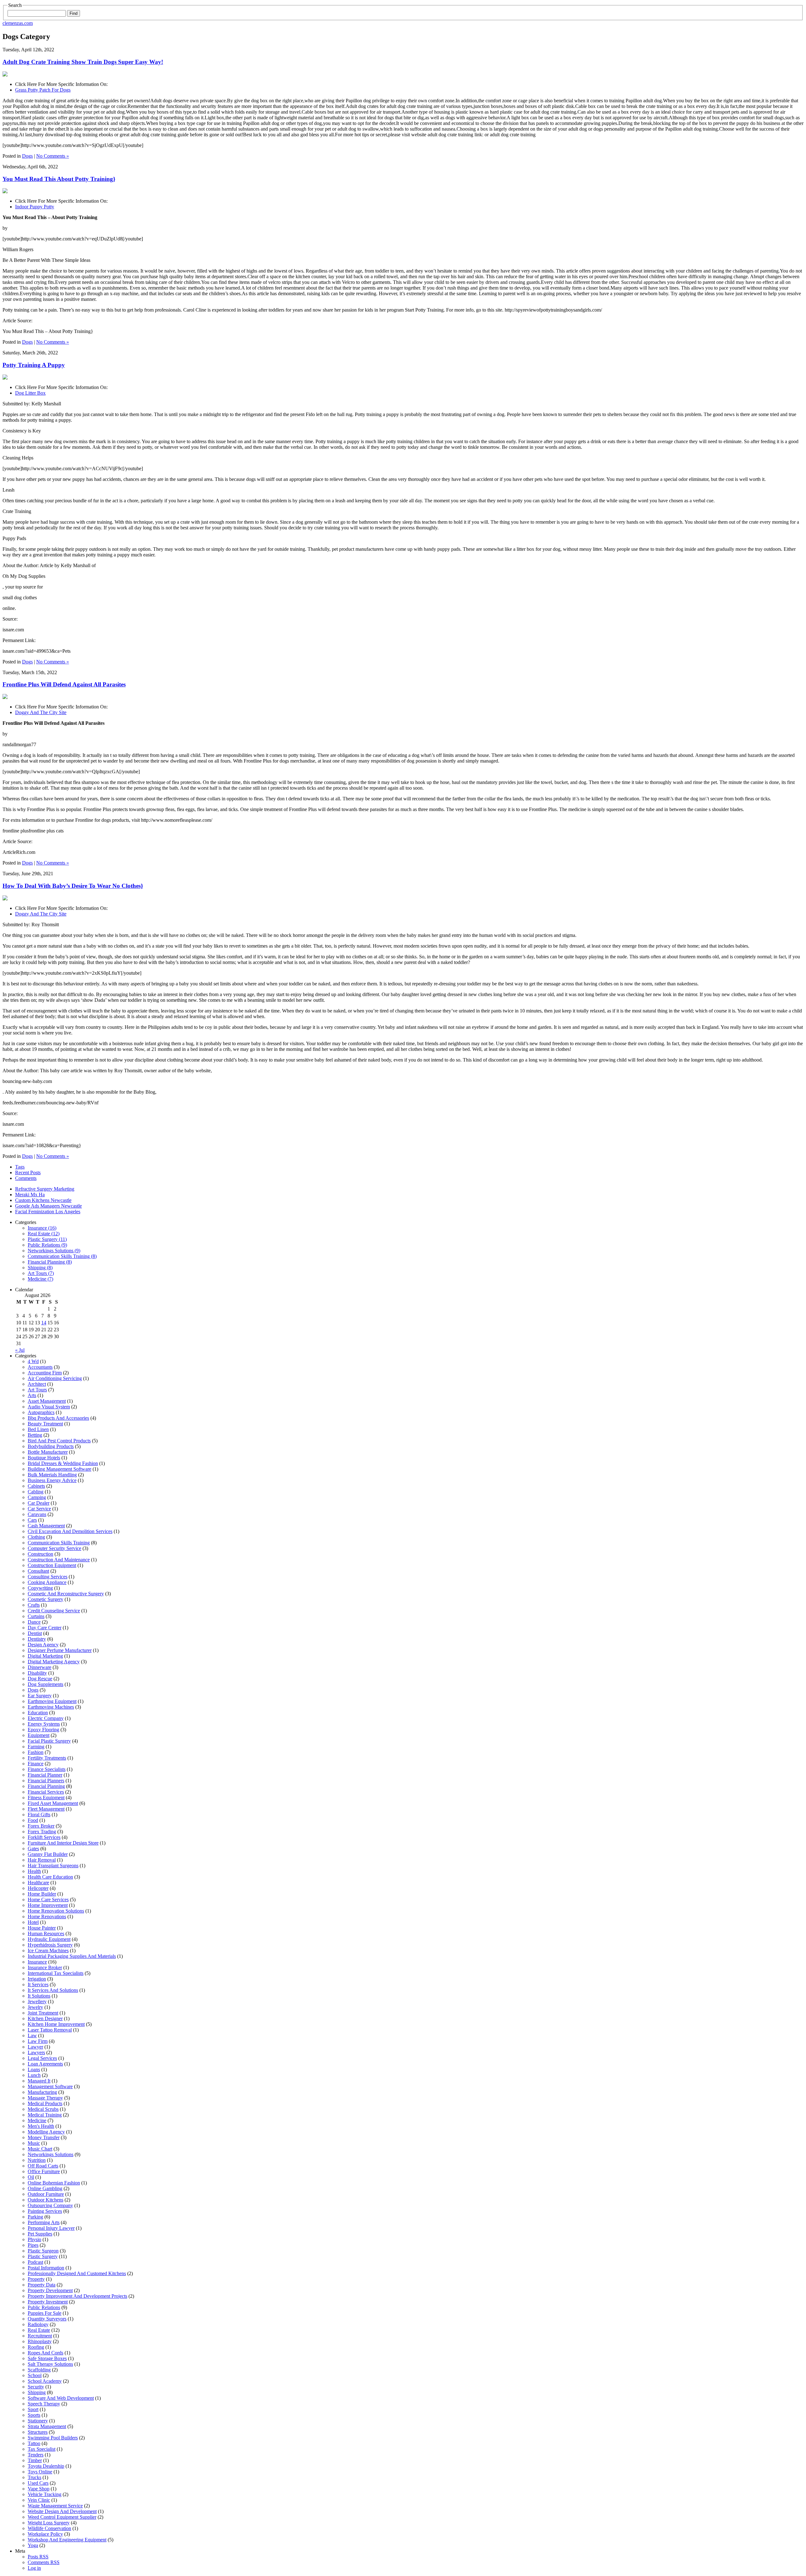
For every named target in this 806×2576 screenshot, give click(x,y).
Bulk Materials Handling (52, 1475)
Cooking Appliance (47, 1582)
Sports (34, 2415)
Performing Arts (44, 2222)
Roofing (36, 2347)
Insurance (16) (42, 1228)
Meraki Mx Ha (30, 1195)
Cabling (36, 1492)
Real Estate (39, 2330)
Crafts (34, 1605)
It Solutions (39, 1996)
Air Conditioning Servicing (55, 1378)
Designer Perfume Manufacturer (60, 1650)
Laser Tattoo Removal (50, 2030)
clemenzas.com (18, 23)
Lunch (34, 2075)
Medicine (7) (40, 1279)
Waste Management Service (55, 2506)
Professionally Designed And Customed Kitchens (77, 2273)
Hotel (33, 1922)
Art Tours (37, 1390)
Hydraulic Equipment (49, 1939)
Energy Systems (44, 1724)
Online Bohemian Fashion (54, 2183)
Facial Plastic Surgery (49, 1741)
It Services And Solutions (53, 1990)
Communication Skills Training (59, 1543)
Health (34, 1871)
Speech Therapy (44, 2404)
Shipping (37, 2392)
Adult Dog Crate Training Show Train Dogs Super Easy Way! (83, 62)
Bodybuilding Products (51, 1446)
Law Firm (38, 2041)
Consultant (38, 1571)
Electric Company (46, 1718)
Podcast (35, 2262)
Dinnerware (40, 1667)
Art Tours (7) (41, 1273)
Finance (36, 1764)
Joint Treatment (43, 2013)
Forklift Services (44, 1837)
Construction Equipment (52, 1565)
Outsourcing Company (50, 2205)
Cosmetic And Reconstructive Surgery (66, 1594)
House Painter (42, 1928)
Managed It (39, 2081)
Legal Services (42, 2058)
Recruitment (40, 2336)
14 (44, 1323)
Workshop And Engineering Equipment (67, 2540)
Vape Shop (39, 2489)
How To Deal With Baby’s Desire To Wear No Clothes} (73, 886)
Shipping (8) (40, 1268)
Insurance (37, 1962)
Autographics (41, 1412)
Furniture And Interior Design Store (63, 1843)
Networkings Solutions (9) (54, 1251)
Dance (34, 1622)
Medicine (37, 2120)
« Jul (20, 1350)
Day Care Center (45, 1628)
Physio (34, 2239)
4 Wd (33, 1361)
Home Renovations (47, 1916)
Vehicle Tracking (45, 2494)
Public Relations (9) (47, 1245)
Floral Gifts (39, 1815)
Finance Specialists (47, 1769)
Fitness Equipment (46, 1798)
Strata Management (47, 2426)
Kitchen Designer (45, 2018)
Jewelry (35, 2007)
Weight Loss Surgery (49, 2523)
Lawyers (36, 2052)
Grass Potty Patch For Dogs (43, 90)
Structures (38, 2432)
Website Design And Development (62, 2511)
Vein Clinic (39, 2500)
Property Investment (48, 2302)
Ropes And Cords (45, 2353)
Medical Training (45, 2115)
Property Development (50, 2290)
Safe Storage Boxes (47, 2358)
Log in (34, 2568)
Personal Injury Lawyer (51, 2228)
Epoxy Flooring (43, 1730)
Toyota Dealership (46, 2466)
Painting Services (45, 2211)
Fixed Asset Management (53, 1803)
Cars (32, 1520)
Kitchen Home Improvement (56, 2024)
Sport (33, 2409)
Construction (40, 1554)
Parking (35, 2217)
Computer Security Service (54, 1548)
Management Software (50, 2086)
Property (36, 2279)
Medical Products (45, 2103)
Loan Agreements (45, 2064)
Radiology (38, 2324)
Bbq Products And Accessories (58, 1418)
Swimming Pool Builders (53, 2438)
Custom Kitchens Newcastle (43, 1200)
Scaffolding (39, 2370)
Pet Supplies (40, 2234)
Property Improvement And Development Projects (77, 2296)
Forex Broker (41, 1826)
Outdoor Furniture (46, 2194)
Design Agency (43, 1645)
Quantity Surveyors (47, 2319)
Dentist (35, 1633)
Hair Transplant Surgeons (53, 1866)
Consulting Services (48, 1577)
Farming (36, 1747)
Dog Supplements (45, 1684)
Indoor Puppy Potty (35, 207)
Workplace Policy (45, 2534)
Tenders (36, 2455)
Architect (37, 1384)
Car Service (39, 1509)
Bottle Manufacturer (48, 1452)
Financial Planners (46, 1781)
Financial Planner (45, 1775)
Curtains (36, 1616)
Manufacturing (42, 2092)
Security (36, 2387)
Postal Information (46, 2268)
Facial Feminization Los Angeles (48, 1212)
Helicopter (38, 1888)
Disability (37, 1673)
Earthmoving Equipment (52, 1701)
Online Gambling (45, 2188)
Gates (33, 1849)
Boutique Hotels (44, 1458)
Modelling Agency (46, 2132)
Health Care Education (50, 1877)
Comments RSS (44, 2562)
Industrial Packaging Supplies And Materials (72, 1956)
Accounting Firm (45, 1373)
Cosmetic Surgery (45, 1599)
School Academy (45, 2381)
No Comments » (53, 156)
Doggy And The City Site (41, 712)
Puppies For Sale (45, 2313)
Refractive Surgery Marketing (45, 1189)
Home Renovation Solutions (56, 1911)
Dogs (27, 156)
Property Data (42, 2285)
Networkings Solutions (51, 2154)
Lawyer (35, 2047)
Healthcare (38, 1883)
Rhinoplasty (40, 2341)
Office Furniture (44, 2171)
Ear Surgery (40, 1696)
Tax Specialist (42, 2449)
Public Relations (44, 2307)
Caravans (37, 1514)
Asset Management (47, 1401)
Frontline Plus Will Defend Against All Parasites (64, 684)
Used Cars (38, 2483)
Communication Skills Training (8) (62, 1256)
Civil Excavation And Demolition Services (70, 1531)
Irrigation (37, 1979)
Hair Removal (42, 1860)
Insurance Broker (45, 1967)
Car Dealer (39, 1503)
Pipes (33, 2245)
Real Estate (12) (44, 1234)
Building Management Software (60, 1469)
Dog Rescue (40, 1679)
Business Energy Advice (52, 1480)
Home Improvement (48, 1905)
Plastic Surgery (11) (47, 1239)
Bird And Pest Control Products (59, 1441)
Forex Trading (42, 1832)
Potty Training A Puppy (34, 365)
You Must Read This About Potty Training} (59, 179)
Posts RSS (38, 2557)
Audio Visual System (49, 1407)
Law (32, 2035)
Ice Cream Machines (48, 1950)
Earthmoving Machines (51, 1707)
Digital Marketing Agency (54, 1662)
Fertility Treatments (47, 1758)
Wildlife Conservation (49, 2528)
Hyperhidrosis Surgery (50, 1945)
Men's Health (41, 2126)
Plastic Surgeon (43, 2251)
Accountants (40, 1367)
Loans (34, 2069)
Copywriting (40, 1588)
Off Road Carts (43, 2166)
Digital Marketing (45, 1656)
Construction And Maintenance (59, 1560)
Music (34, 2143)
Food (33, 1820)
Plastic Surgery (43, 2256)
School (35, 2375)
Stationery (38, 2421)
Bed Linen (38, 1429)
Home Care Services (48, 1900)
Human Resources (46, 1933)
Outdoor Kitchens (45, 2200)
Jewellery (37, 2001)
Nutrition (37, 2160)
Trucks (34, 2477)
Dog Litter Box (30, 393)
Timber (35, 2460)
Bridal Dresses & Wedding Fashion (63, 1463)
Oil (31, 2177)
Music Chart (40, 2149)
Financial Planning (46, 1786)
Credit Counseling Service (54, 1611)
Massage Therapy (45, 2098)
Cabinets (36, 1486)
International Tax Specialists (56, 1973)
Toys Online (40, 2472)
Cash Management (46, 1526)
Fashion (36, 1752)
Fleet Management (46, 1809)
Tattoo (34, 2443)
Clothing (36, 1537)
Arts (32, 1395)
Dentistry (37, 1639)
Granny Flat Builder (48, 1854)
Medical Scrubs (43, 2109)
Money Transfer (44, 2137)
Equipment (39, 1735)
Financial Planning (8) (50, 1262)
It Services (38, 1984)
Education (38, 1713)
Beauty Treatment (45, 1424)
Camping (37, 1497)
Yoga (33, 2545)
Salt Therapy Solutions (50, 2364)
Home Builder (42, 1894)
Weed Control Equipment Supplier (62, 2517)
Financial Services (46, 1792)
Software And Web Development (61, 2398)
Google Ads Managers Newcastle (48, 1206)
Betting (35, 1435)
